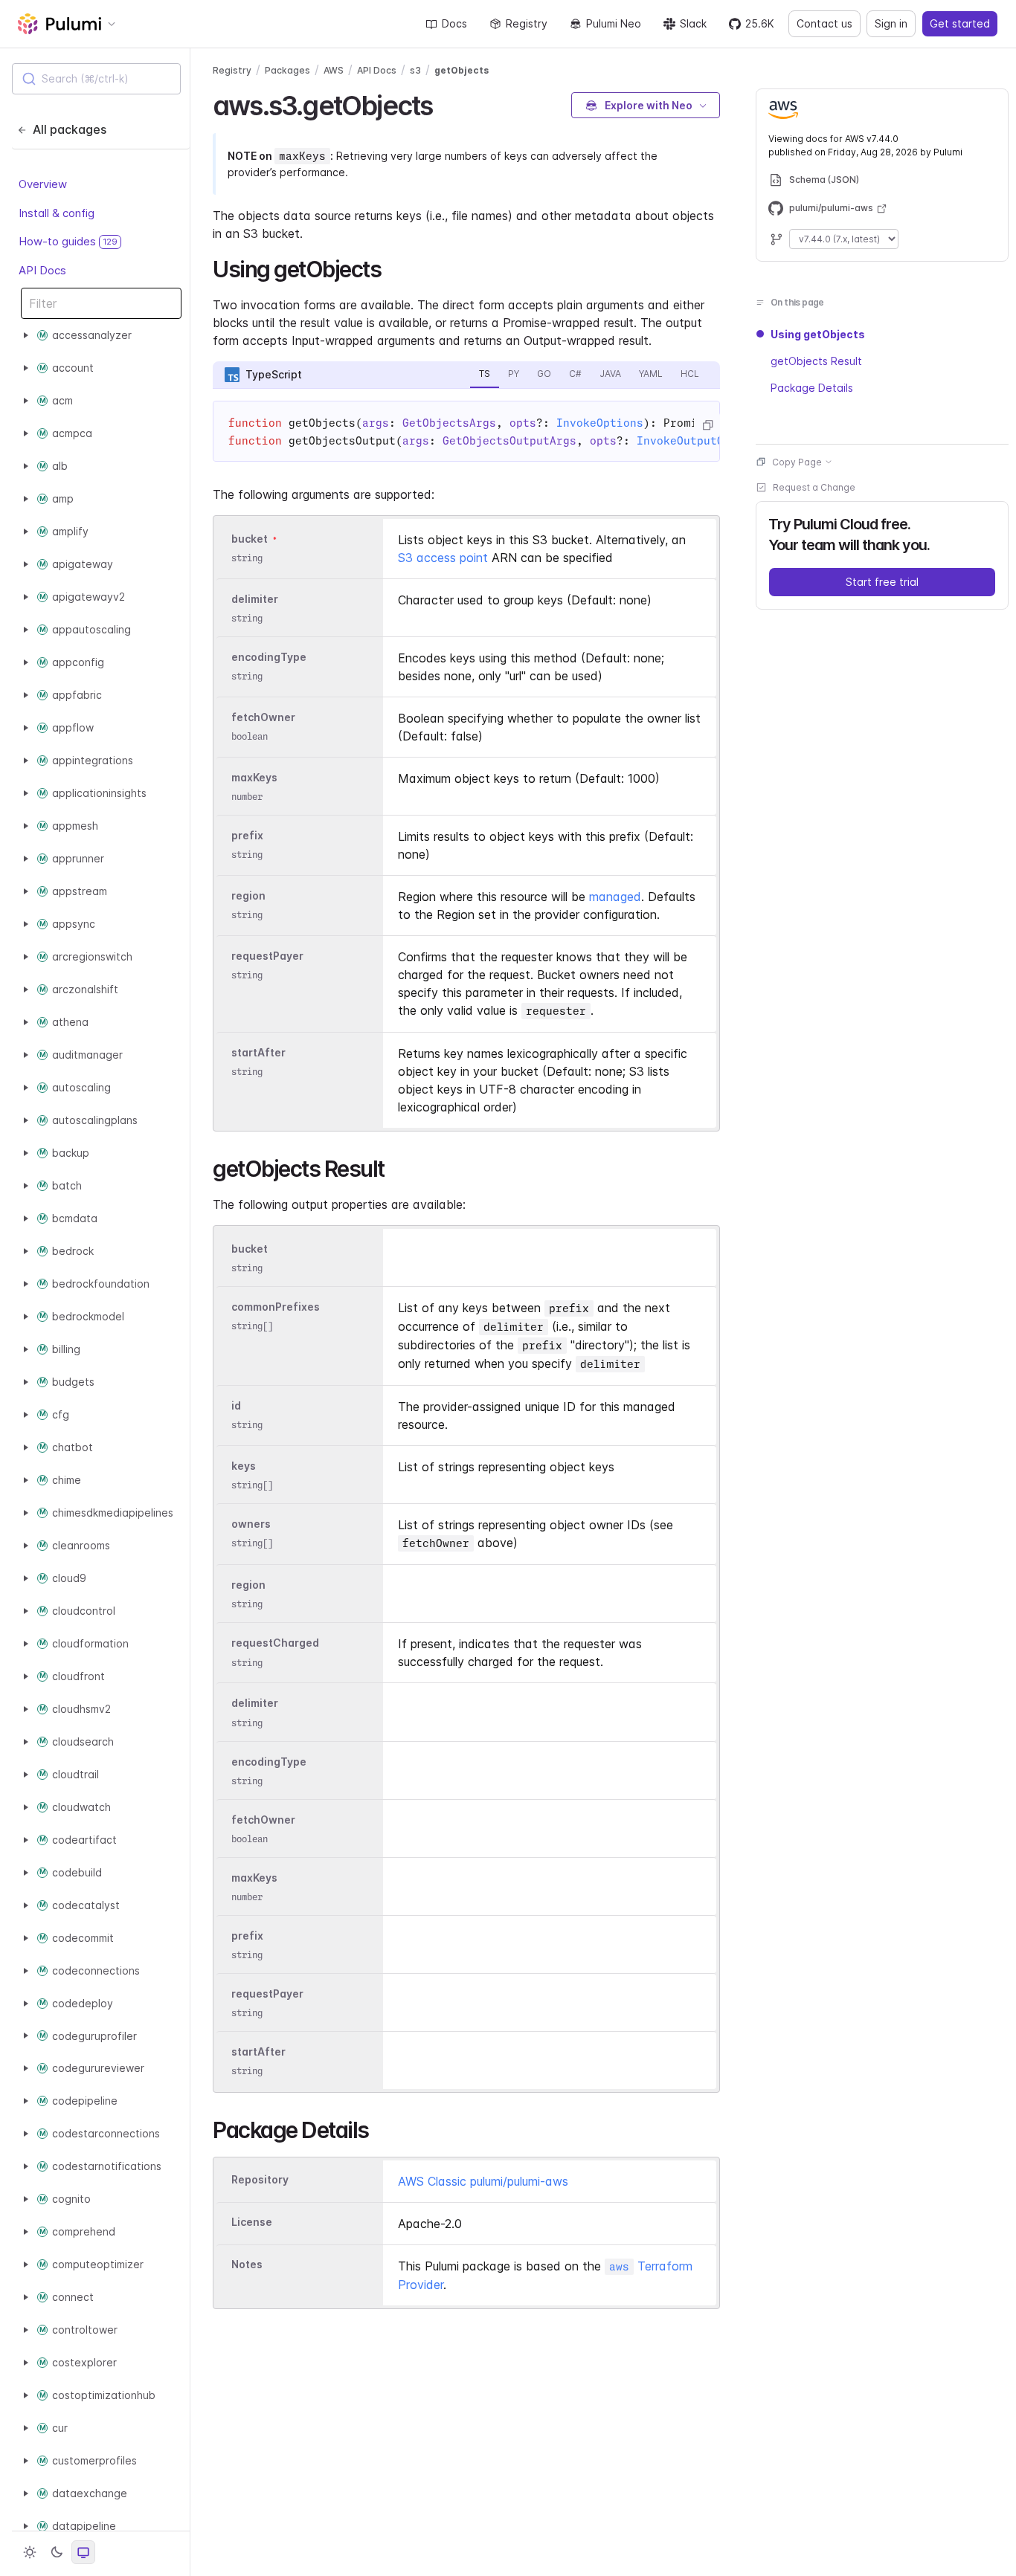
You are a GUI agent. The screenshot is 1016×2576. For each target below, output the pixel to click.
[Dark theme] (57, 2552)
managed (615, 897)
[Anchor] (445, 103)
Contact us (824, 23)
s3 (415, 70)
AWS (334, 70)
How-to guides (68, 241)
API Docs (42, 269)
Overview (43, 184)
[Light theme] (30, 2552)
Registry (527, 23)
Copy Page (797, 461)
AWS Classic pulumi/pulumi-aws (483, 2181)
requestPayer (267, 956)
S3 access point (443, 558)
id (236, 1405)
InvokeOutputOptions (700, 441)
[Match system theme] (83, 2552)
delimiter (255, 599)
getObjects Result (816, 361)
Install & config (57, 212)
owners (251, 1524)
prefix (247, 835)
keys (244, 1466)
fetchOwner (263, 717)
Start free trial (882, 582)
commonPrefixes (276, 1307)
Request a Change (814, 487)
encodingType (269, 657)
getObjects (462, 70)
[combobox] (96, 79)
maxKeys (254, 777)
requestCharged (275, 1643)
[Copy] (707, 425)
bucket (250, 539)
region (248, 895)
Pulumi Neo (614, 23)
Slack (693, 23)
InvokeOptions (600, 423)
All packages (70, 129)
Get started (960, 23)
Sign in (891, 23)
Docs (454, 23)
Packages (287, 70)
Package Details (812, 388)
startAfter (258, 1052)
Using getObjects (818, 334)
